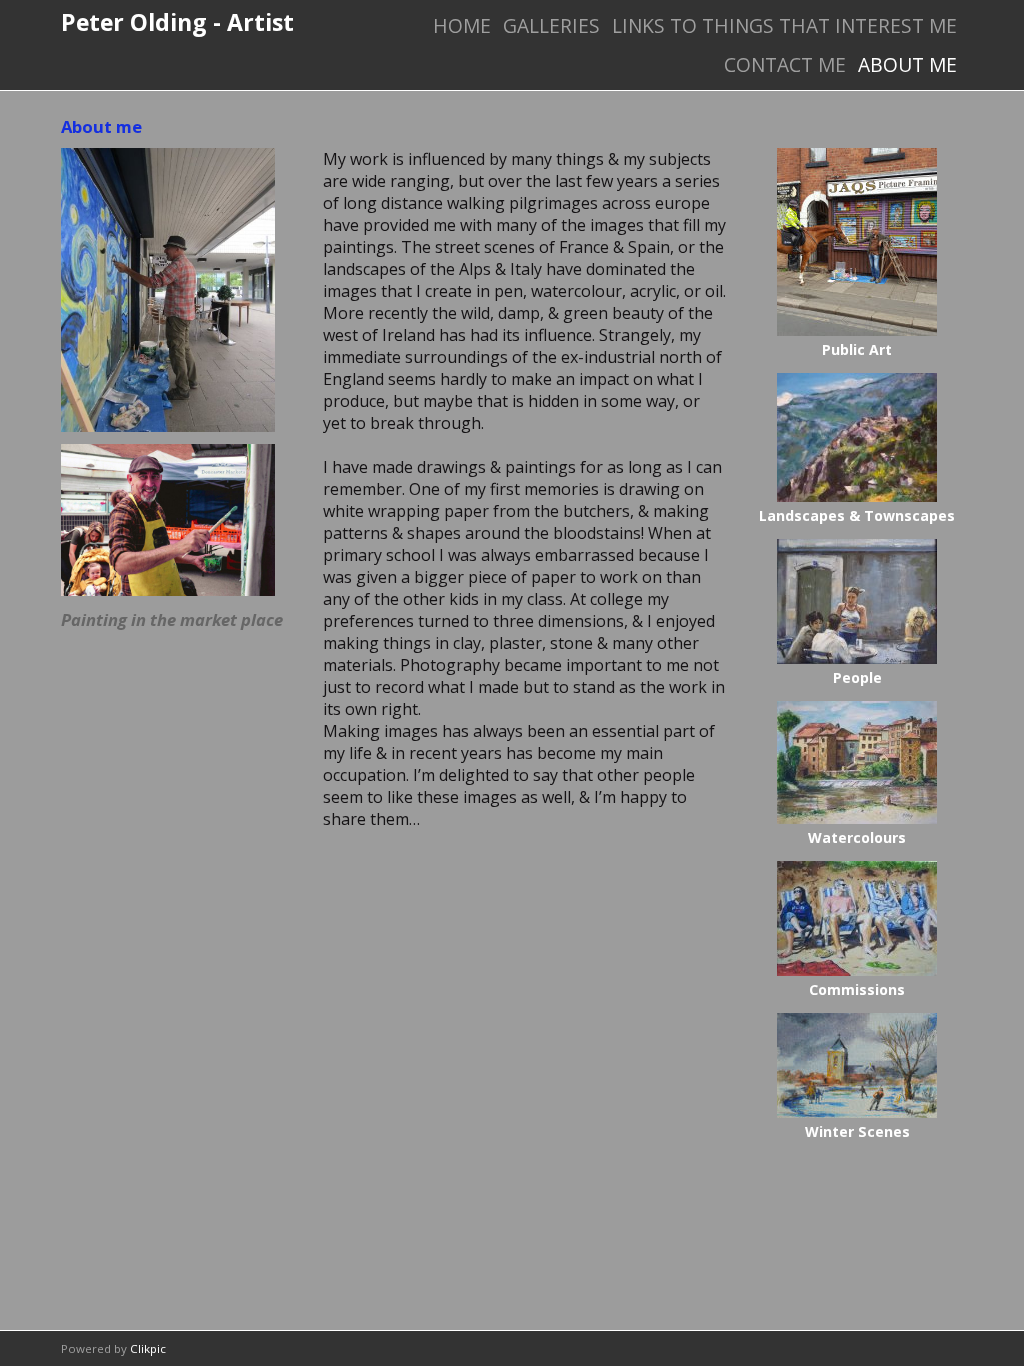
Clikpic (148, 1348)
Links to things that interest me (784, 25)
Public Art (857, 349)
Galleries (551, 25)
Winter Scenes (857, 1131)
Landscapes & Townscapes (857, 515)
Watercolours (857, 837)
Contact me (785, 64)
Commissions (857, 989)
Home (462, 25)
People (857, 677)
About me (907, 64)
